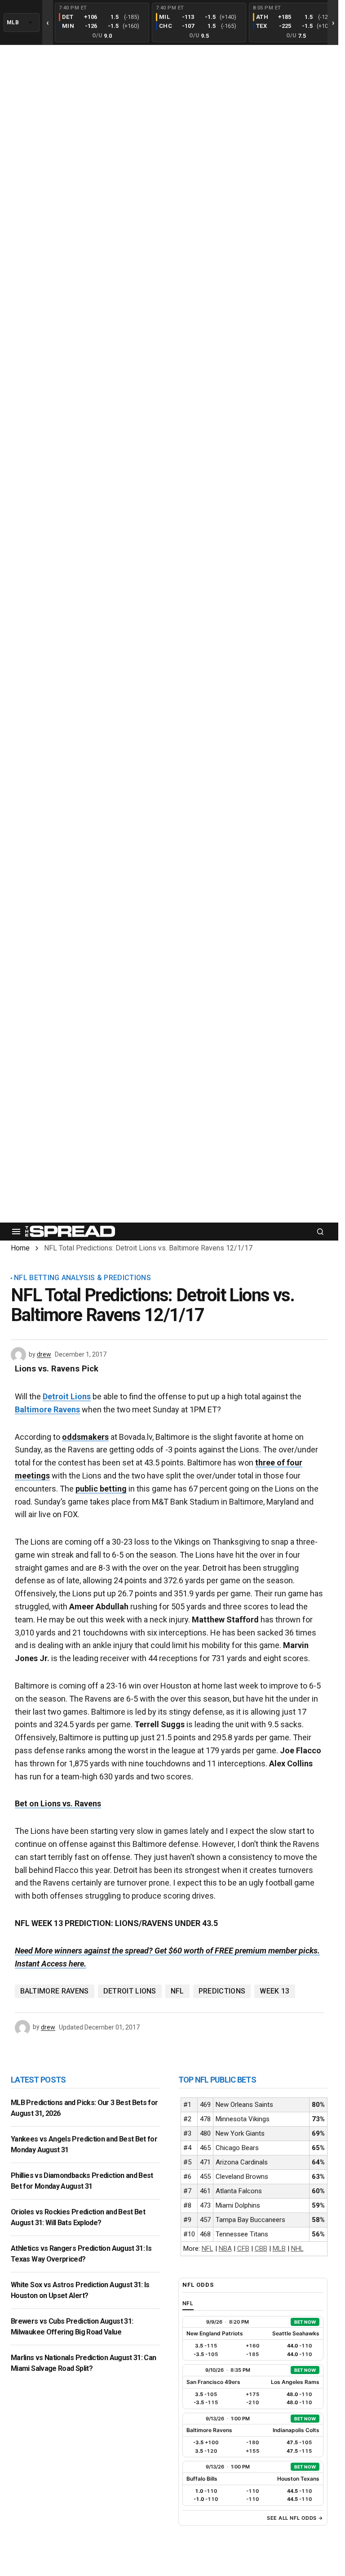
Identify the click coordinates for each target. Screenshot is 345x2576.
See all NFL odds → (295, 2518)
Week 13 (274, 1991)
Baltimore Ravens (47, 1409)
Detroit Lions (67, 1396)
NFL (177, 1991)
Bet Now (305, 2322)
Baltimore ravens (55, 1991)
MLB (279, 2249)
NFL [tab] (188, 2303)
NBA (225, 2249)
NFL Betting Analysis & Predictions (82, 1278)
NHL (297, 2249)
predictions (222, 1991)
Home (20, 1248)
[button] (16, 1232)
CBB (261, 2249)
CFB (243, 2249)
